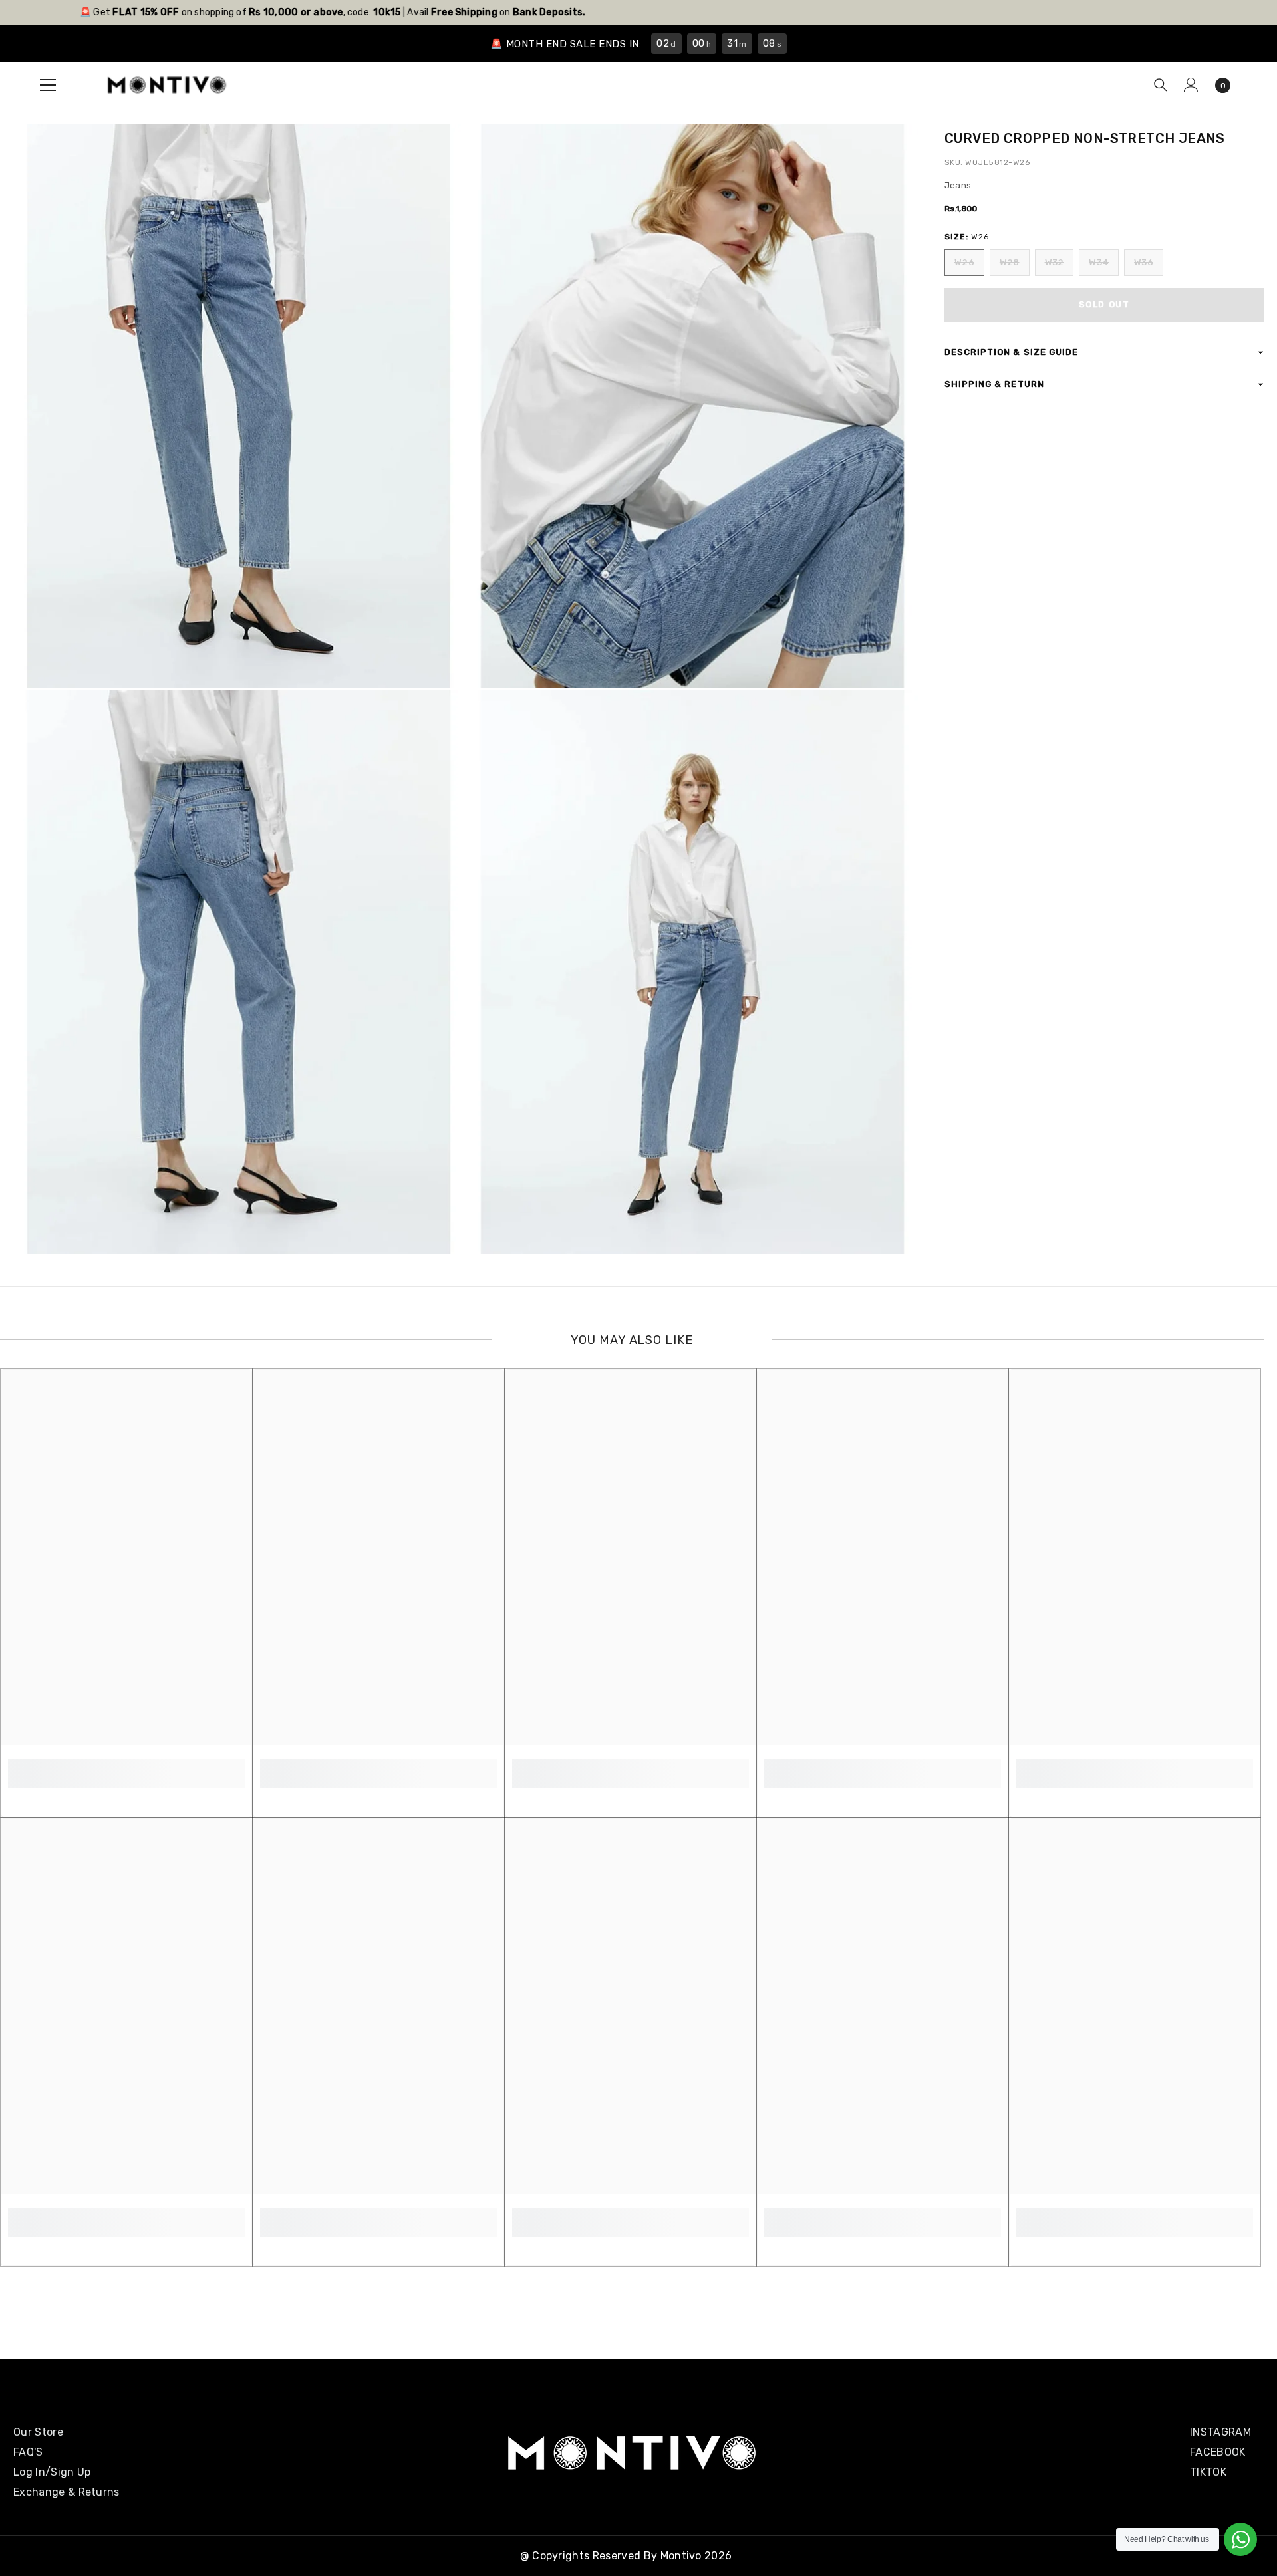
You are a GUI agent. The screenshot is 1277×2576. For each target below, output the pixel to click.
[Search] (1161, 85)
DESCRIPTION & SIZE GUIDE (1011, 352)
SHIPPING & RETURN (994, 384)
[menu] (48, 85)
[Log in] (1191, 85)
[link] (126, 1766)
